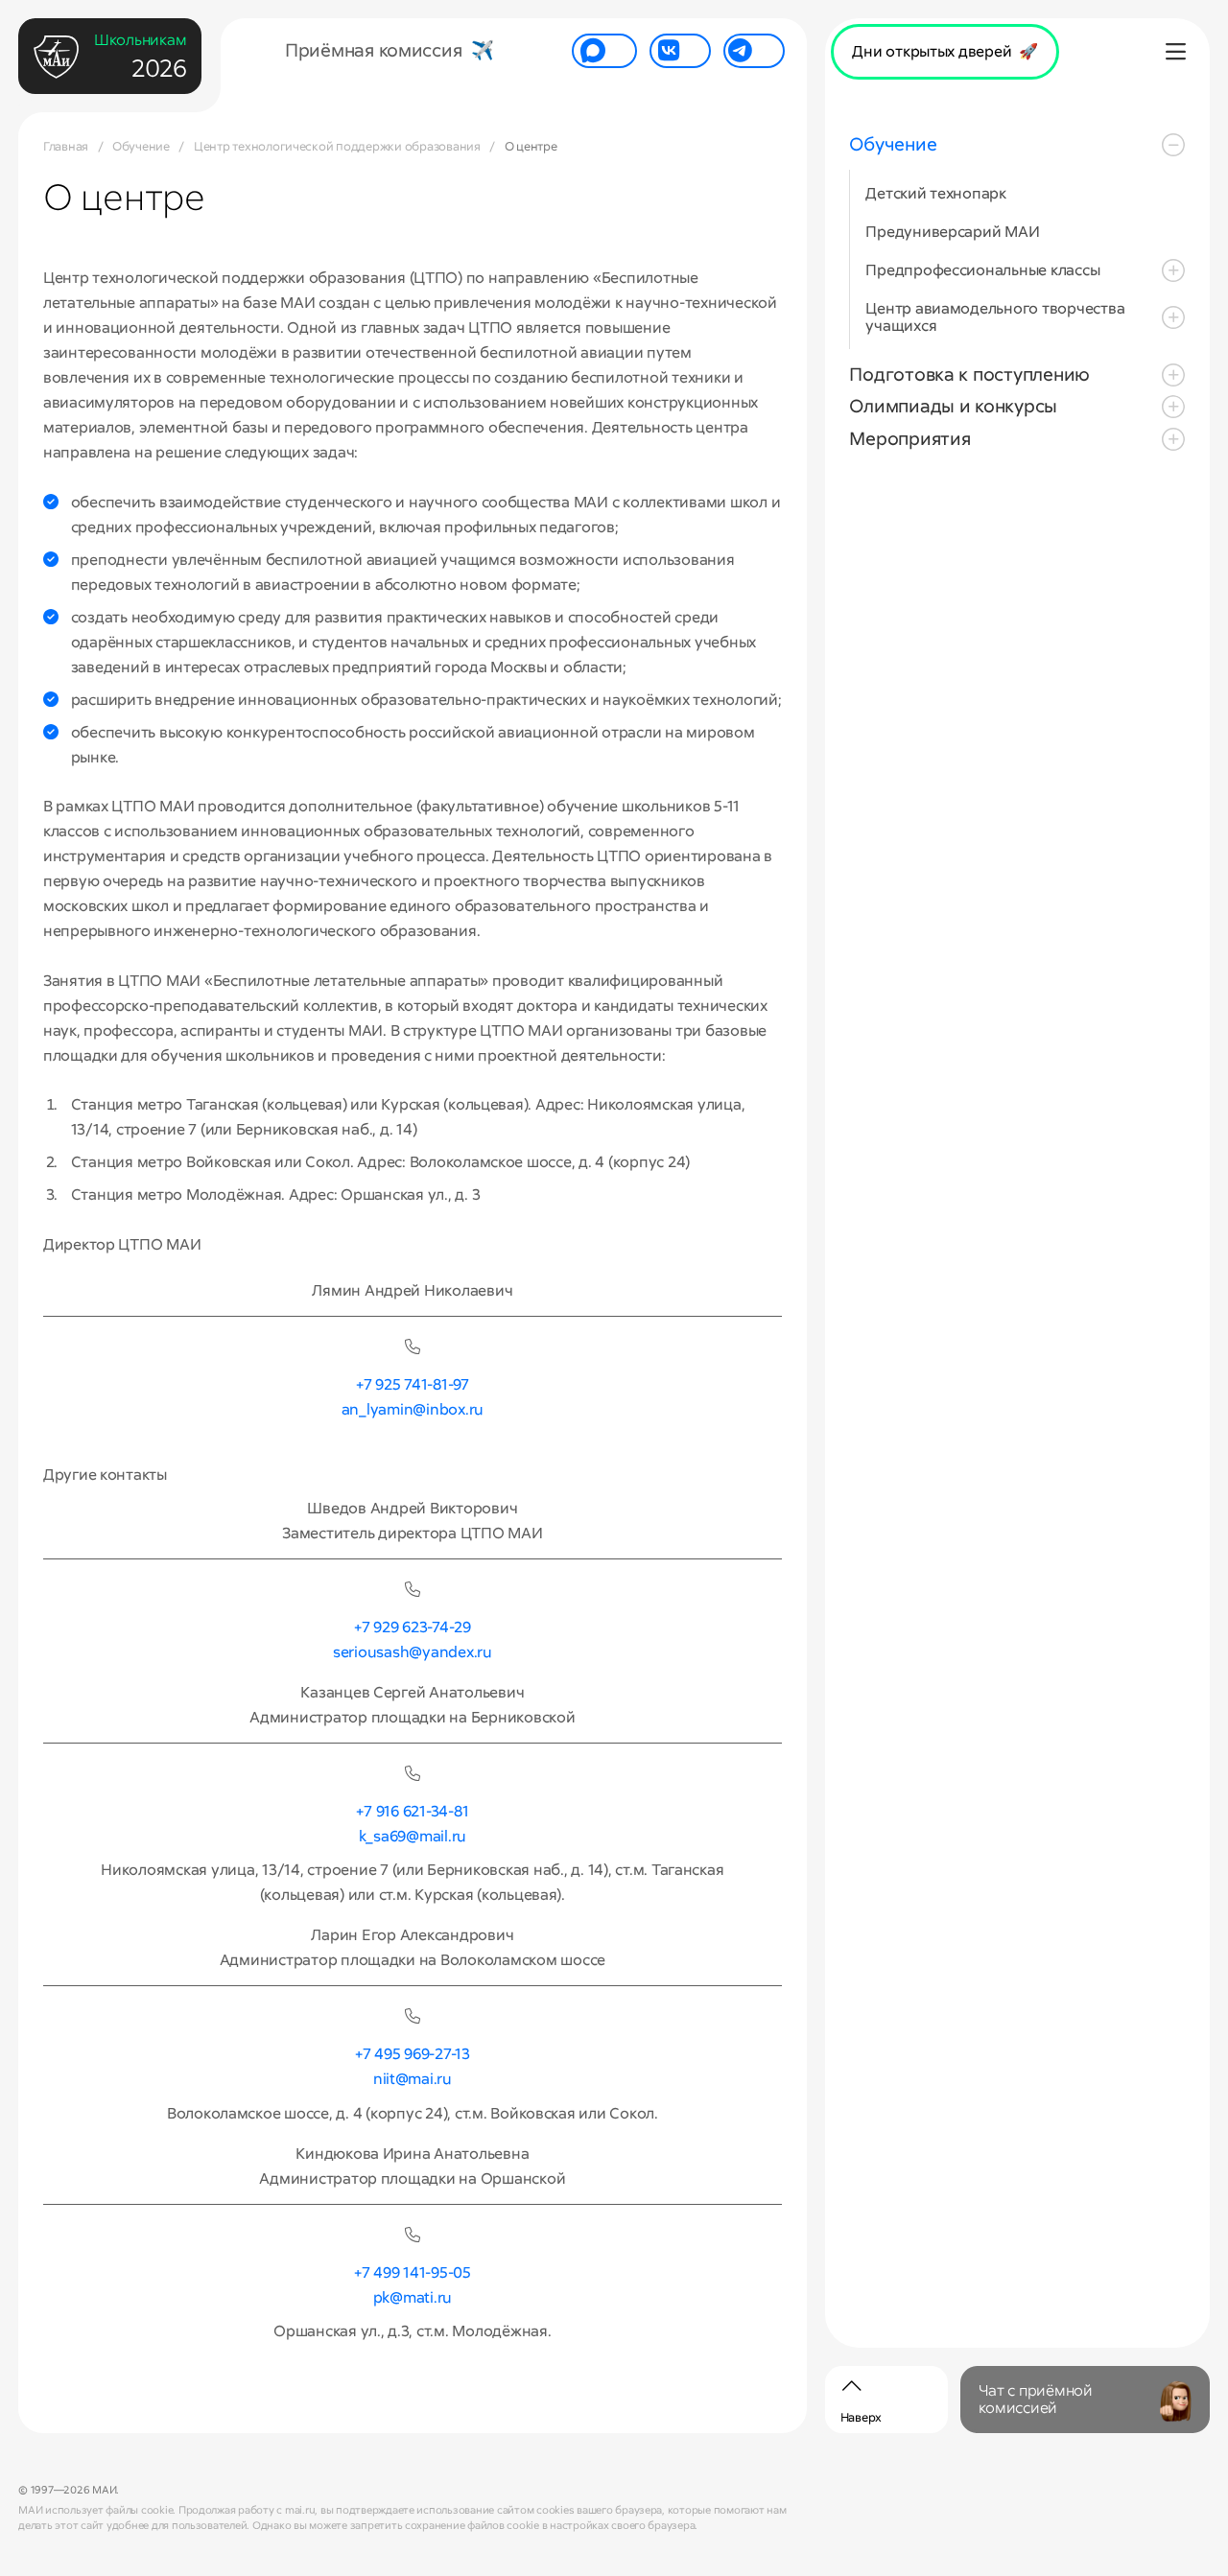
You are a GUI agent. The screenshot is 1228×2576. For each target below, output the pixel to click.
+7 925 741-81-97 (413, 1384)
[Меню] (1176, 53)
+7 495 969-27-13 (413, 2054)
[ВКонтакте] (680, 50)
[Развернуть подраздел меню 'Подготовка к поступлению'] (1173, 375)
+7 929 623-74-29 (413, 1627)
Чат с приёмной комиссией (1036, 2399)
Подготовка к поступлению (969, 375)
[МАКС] (604, 50)
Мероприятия (909, 439)
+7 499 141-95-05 (413, 2272)
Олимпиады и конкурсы (953, 407)
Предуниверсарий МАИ (952, 232)
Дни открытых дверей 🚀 (945, 51)
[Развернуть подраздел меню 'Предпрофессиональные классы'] (1173, 270)
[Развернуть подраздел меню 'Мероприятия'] (1173, 439)
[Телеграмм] (754, 50)
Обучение (141, 146)
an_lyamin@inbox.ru (413, 1409)
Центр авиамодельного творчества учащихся (995, 317)
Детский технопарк (936, 194)
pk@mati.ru (413, 2297)
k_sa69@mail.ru (413, 1836)
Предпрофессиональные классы (982, 270)
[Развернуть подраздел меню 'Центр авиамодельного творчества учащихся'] (1173, 317)
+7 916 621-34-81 (412, 1811)
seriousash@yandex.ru (413, 1652)
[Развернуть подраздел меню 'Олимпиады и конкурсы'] (1173, 408)
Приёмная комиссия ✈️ (390, 50)
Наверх (861, 2417)
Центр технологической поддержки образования (337, 146)
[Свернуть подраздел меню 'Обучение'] (1173, 145)
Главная (66, 146)
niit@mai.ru (413, 2079)
